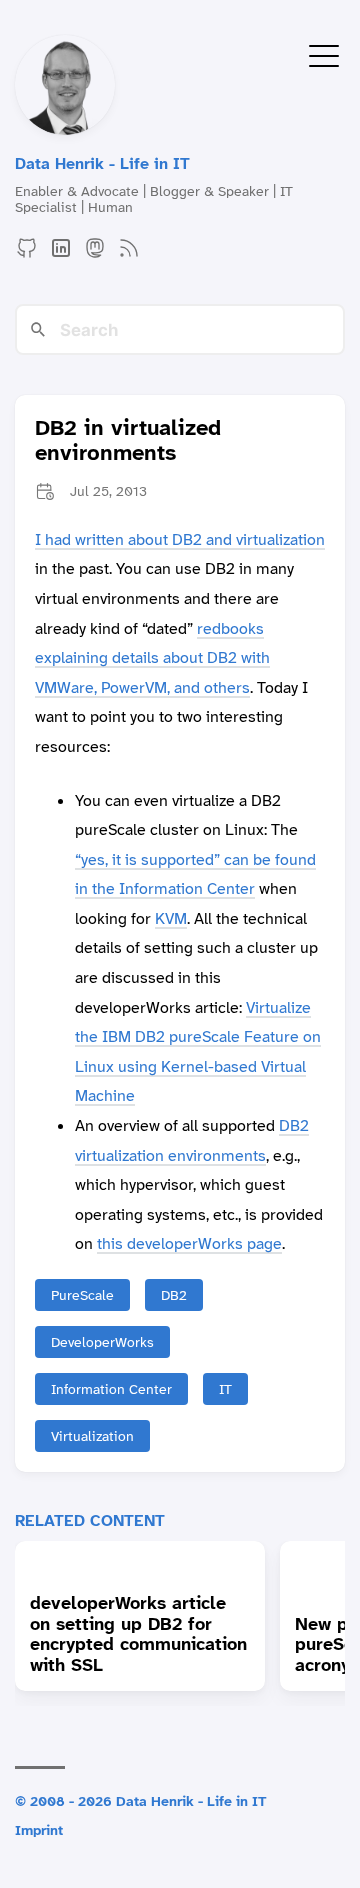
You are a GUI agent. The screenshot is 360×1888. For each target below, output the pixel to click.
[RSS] (129, 254)
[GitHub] (27, 254)
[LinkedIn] (61, 254)
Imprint (39, 1830)
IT (225, 1389)
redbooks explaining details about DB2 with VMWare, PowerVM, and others (152, 658)
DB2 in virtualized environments (128, 440)
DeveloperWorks (102, 1342)
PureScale (82, 1295)
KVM (171, 918)
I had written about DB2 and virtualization (180, 539)
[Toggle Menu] (324, 54)
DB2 (174, 1295)
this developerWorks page (189, 1243)
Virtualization (92, 1436)
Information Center (111, 1389)
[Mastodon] (95, 254)
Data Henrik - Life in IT (102, 163)
